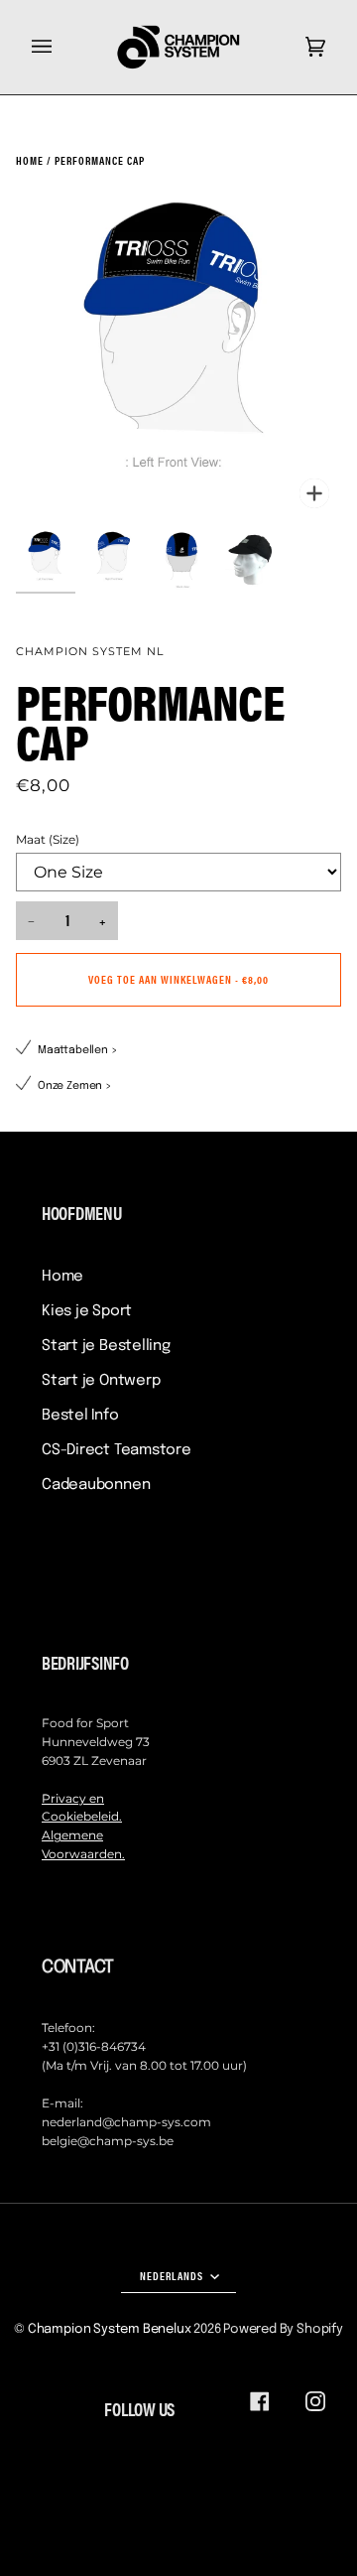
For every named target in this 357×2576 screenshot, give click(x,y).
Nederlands (173, 2275)
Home (62, 1277)
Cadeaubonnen (96, 1485)
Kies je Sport (87, 1311)
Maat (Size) (48, 840)
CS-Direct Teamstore (117, 1450)
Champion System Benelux (110, 2329)
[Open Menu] (61, 47)
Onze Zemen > (75, 1086)
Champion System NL (90, 651)
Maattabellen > (78, 1050)
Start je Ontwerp (101, 1381)
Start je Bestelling (106, 1346)
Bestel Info (80, 1416)
